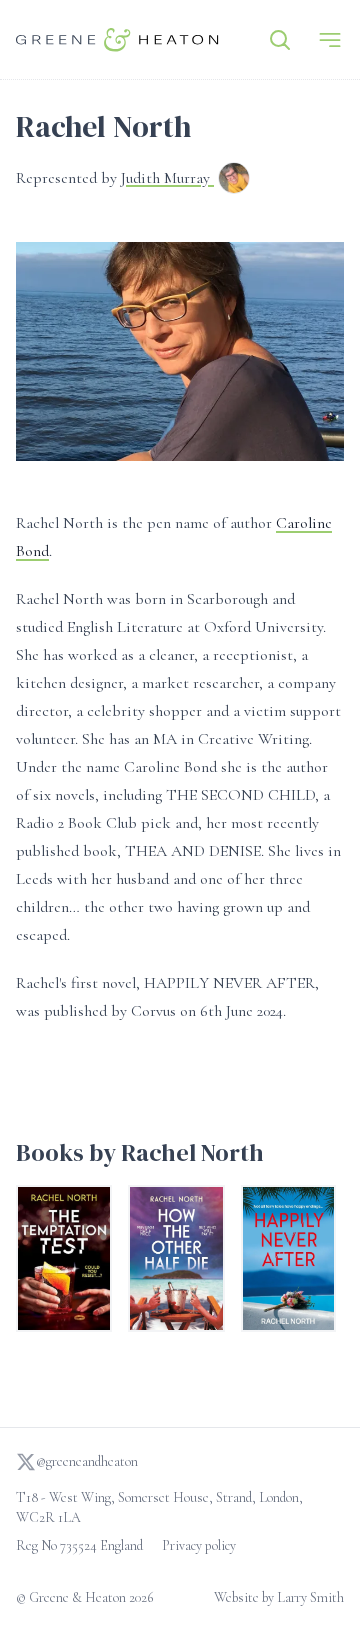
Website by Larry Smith (279, 1597)
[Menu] (330, 40)
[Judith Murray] (234, 180)
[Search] (280, 40)
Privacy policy (199, 1545)
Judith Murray (167, 178)
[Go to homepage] (117, 39)
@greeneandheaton (87, 1461)
